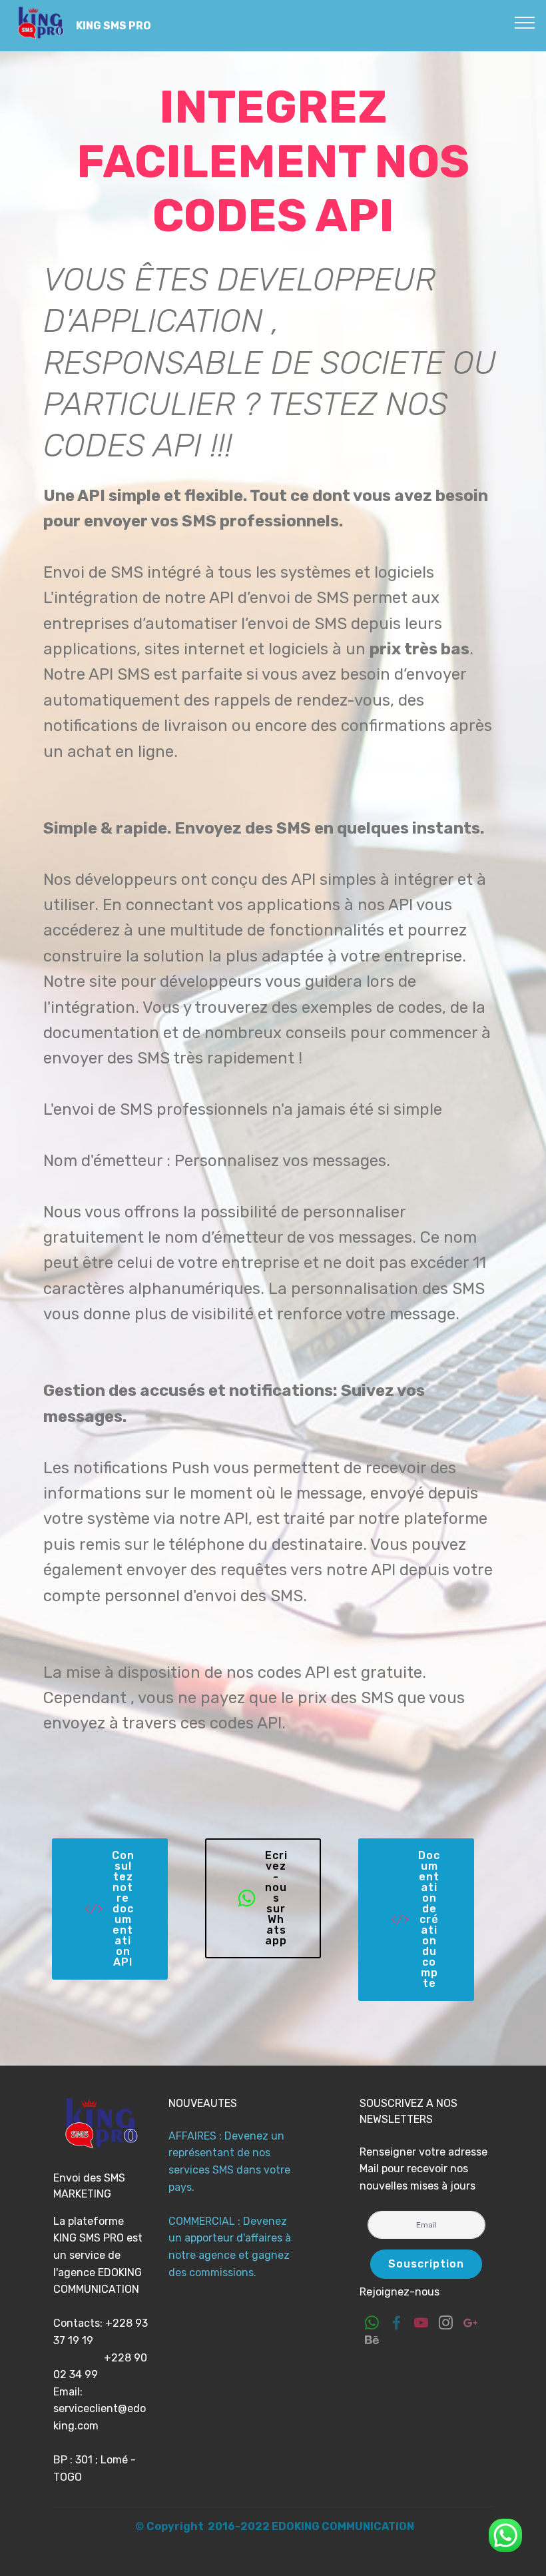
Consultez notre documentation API (123, 1909)
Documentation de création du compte (429, 1919)
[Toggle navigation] (525, 22)
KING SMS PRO (114, 26)
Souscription (426, 2264)
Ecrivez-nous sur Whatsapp (276, 1898)
